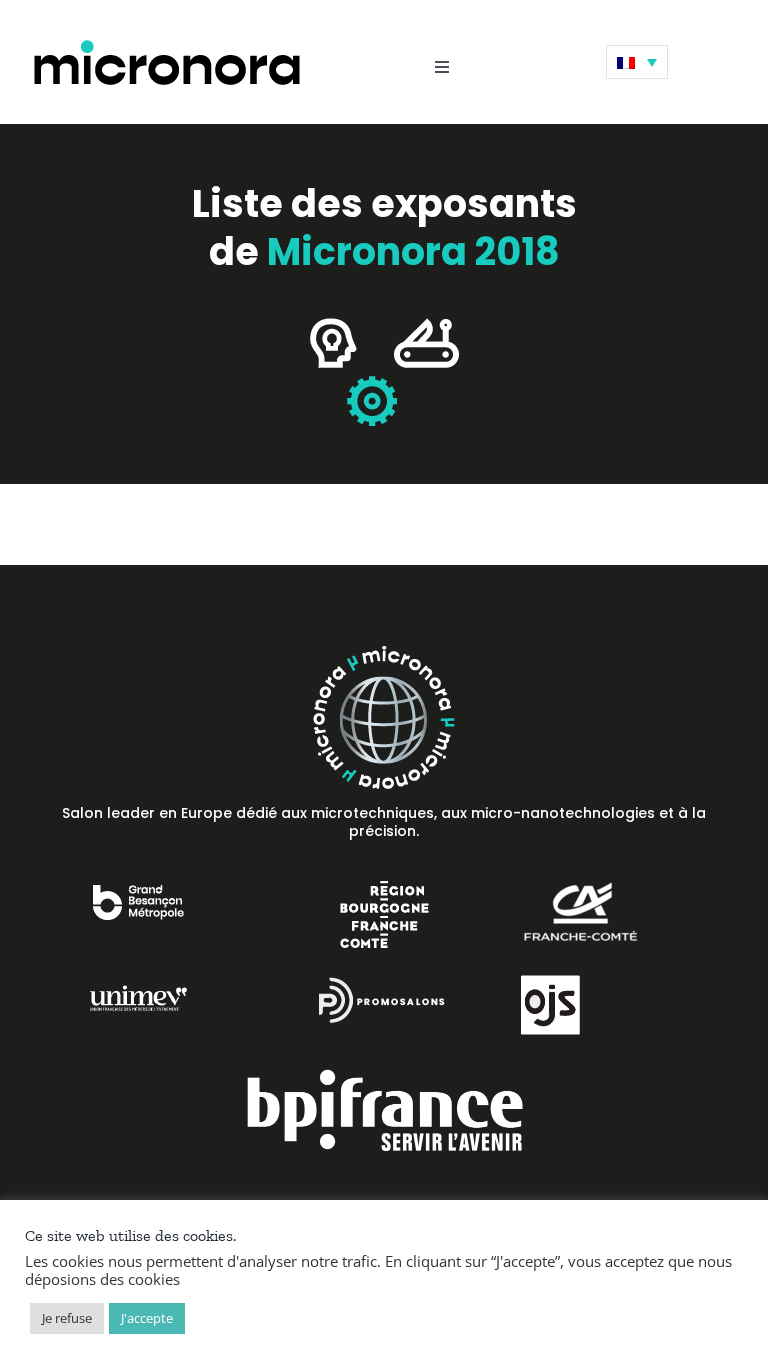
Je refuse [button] (67, 1318)
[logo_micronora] (167, 43)
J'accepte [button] (147, 1318)
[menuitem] (637, 62)
